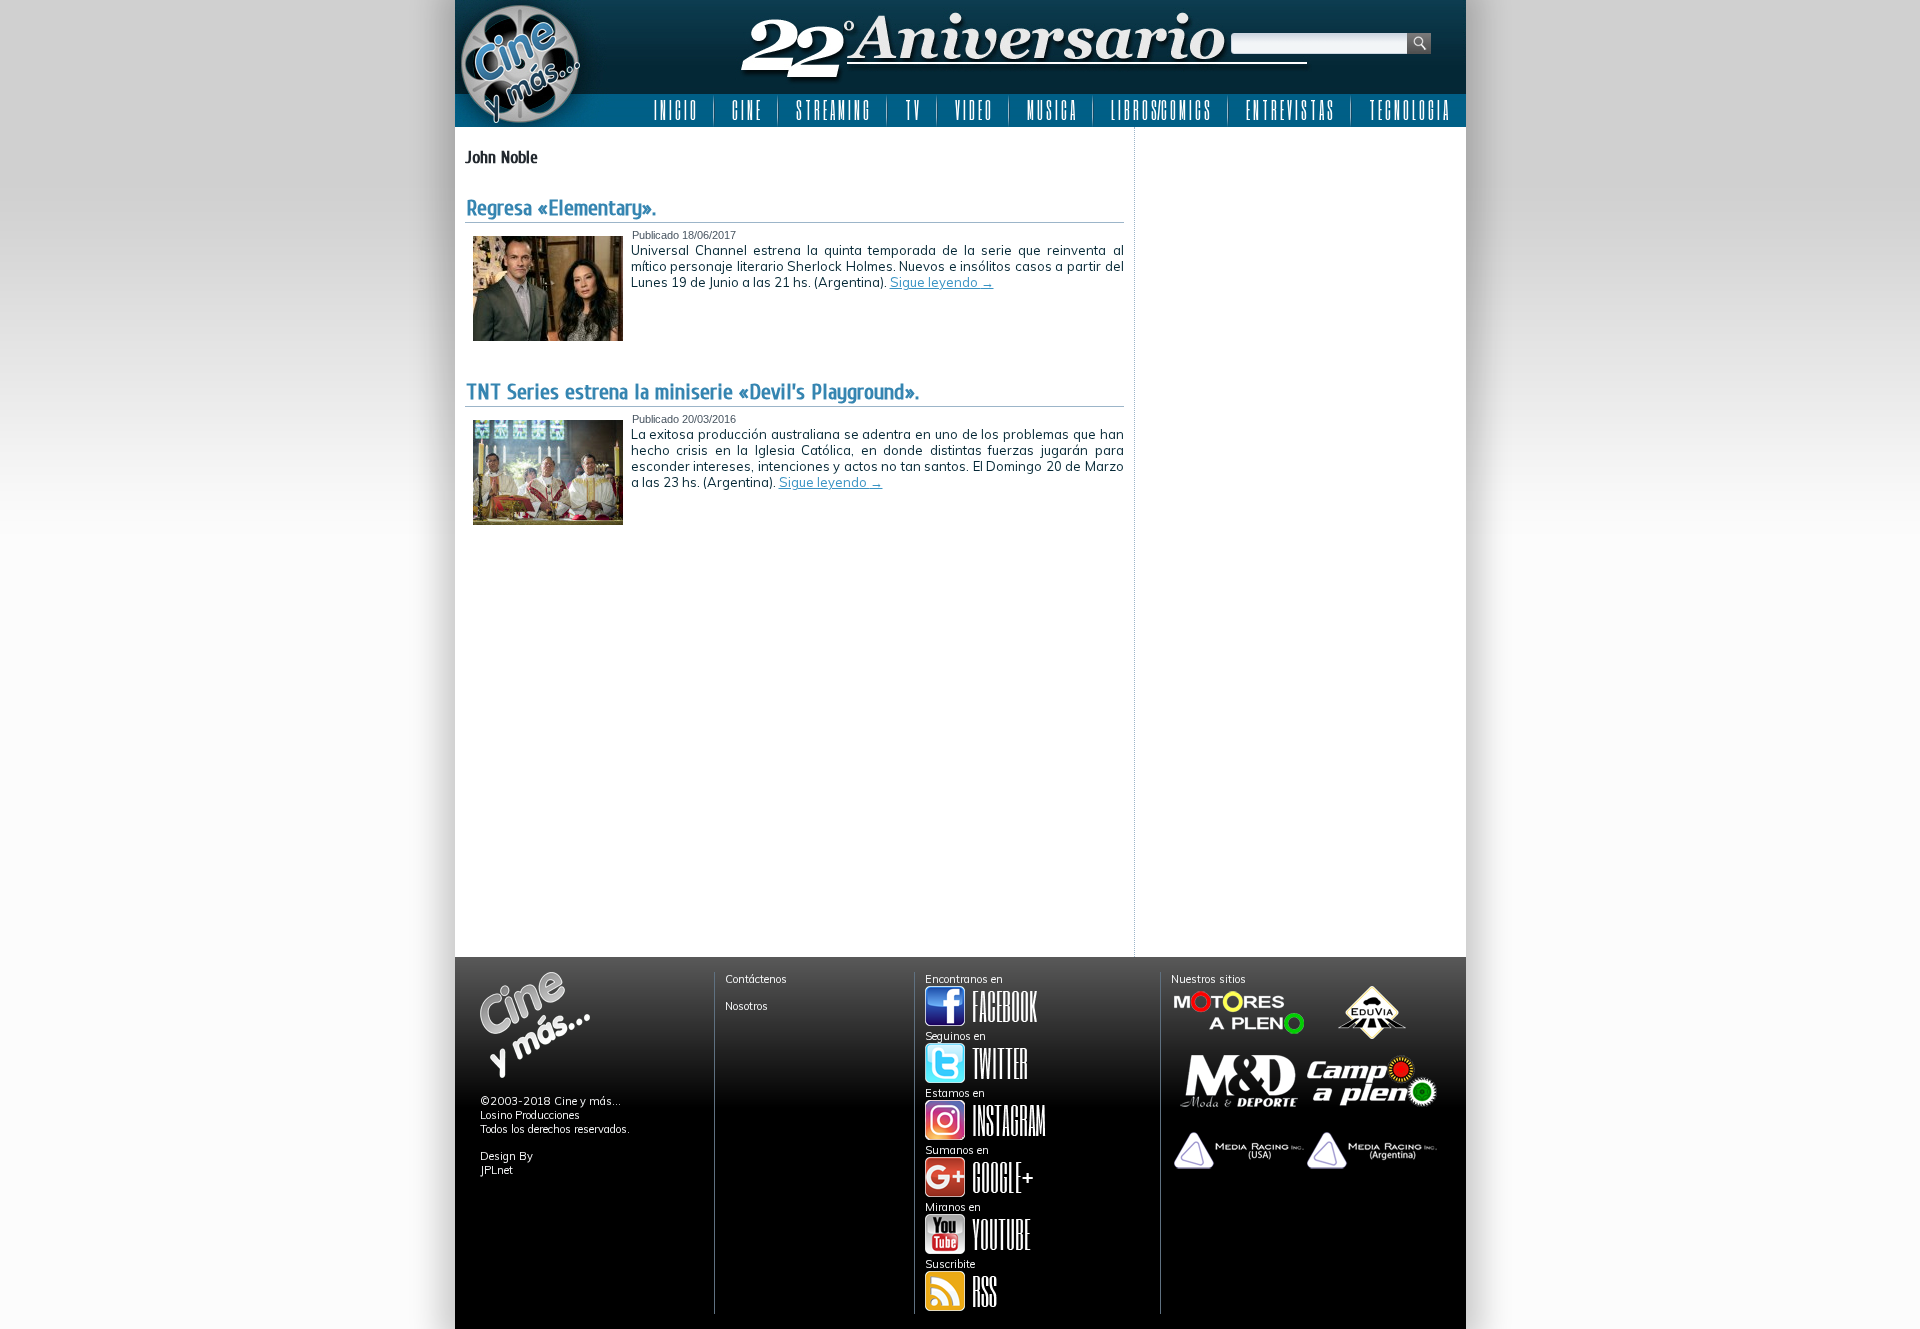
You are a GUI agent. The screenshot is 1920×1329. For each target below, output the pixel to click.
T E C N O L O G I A (1408, 110)
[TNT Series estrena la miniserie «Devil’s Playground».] (548, 521)
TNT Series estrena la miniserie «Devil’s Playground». (692, 392)
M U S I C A (1051, 110)
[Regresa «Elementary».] (548, 337)
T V (912, 110)
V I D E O (973, 110)
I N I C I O (675, 110)
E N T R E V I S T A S (1289, 110)
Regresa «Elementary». (561, 208)
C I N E (746, 110)
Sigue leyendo (942, 282)
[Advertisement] (1300, 262)
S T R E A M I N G (832, 110)
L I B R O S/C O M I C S (1160, 110)
